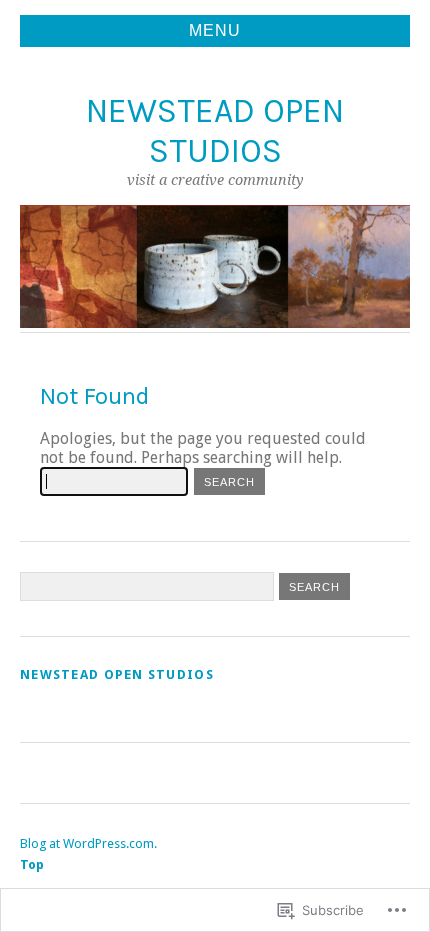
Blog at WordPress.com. (88, 843)
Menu (215, 30)
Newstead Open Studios (215, 130)
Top (32, 864)
